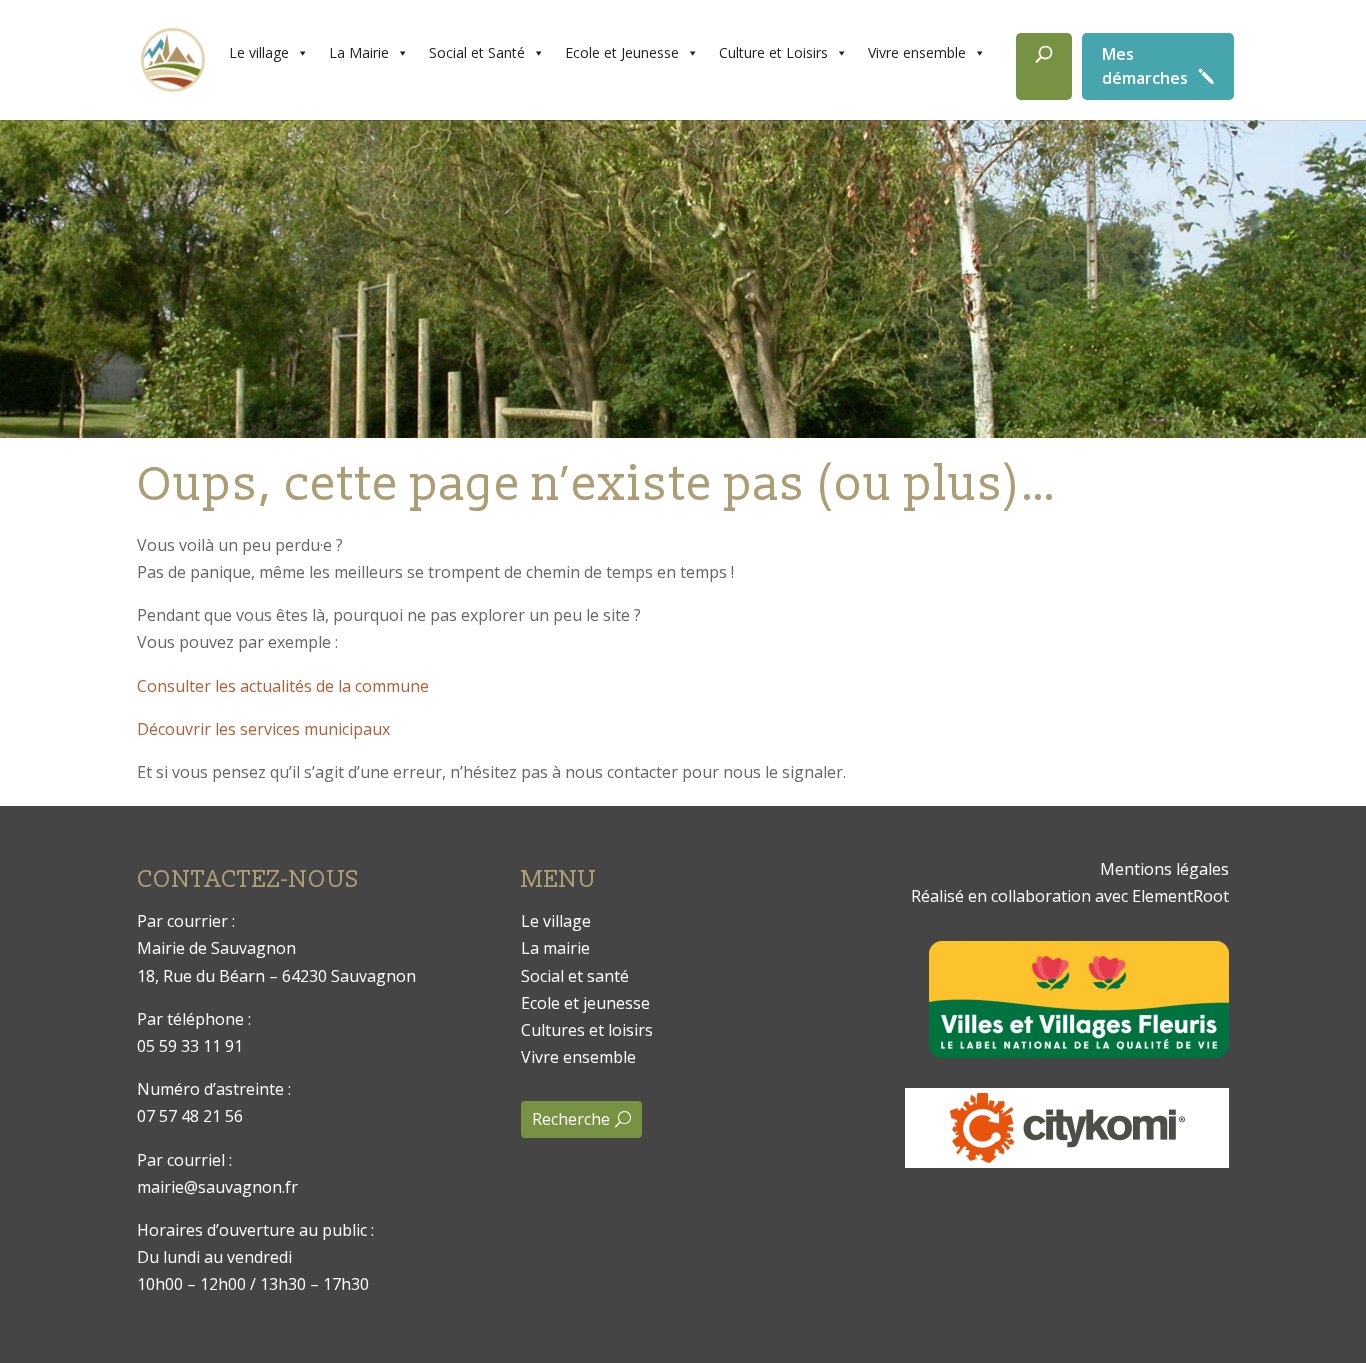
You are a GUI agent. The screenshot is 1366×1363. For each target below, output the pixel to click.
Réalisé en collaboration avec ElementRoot (1070, 896)
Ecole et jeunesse (585, 1003)
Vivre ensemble (917, 52)
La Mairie (359, 52)
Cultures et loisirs (587, 1030)
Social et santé (575, 976)
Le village (259, 52)
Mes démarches (1145, 66)
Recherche (571, 1119)
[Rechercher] (1044, 66)
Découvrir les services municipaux (263, 729)
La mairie (555, 948)
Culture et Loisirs (773, 52)
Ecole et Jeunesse (622, 52)
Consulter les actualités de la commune (283, 686)
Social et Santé (477, 52)
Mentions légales (1164, 869)
